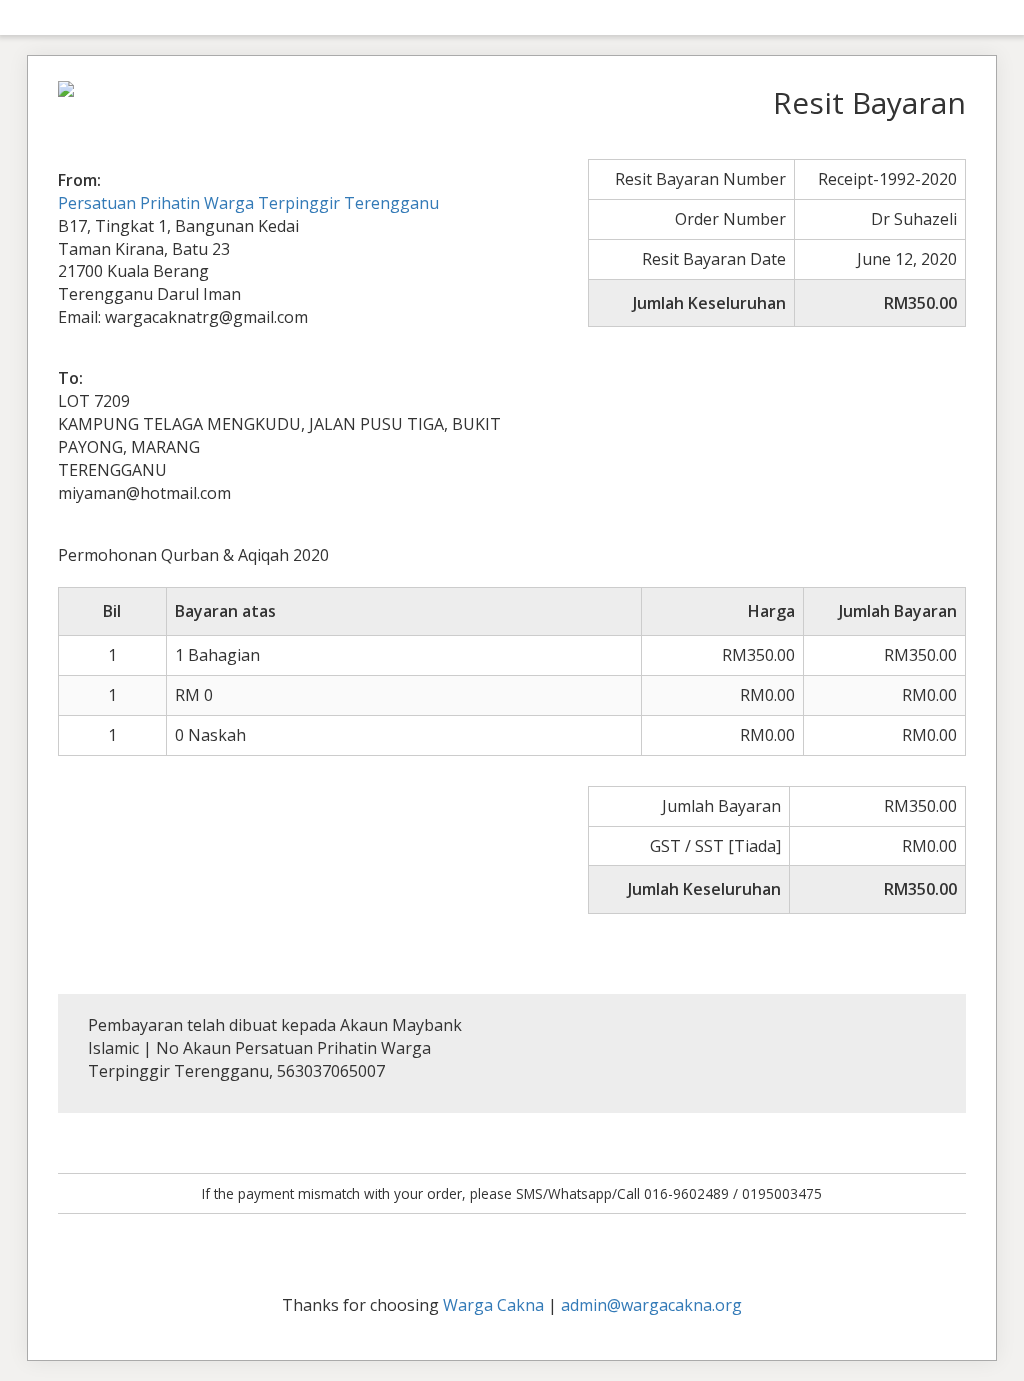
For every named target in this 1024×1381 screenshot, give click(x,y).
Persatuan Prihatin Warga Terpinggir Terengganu (248, 203)
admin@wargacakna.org (651, 1305)
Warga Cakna (493, 1305)
